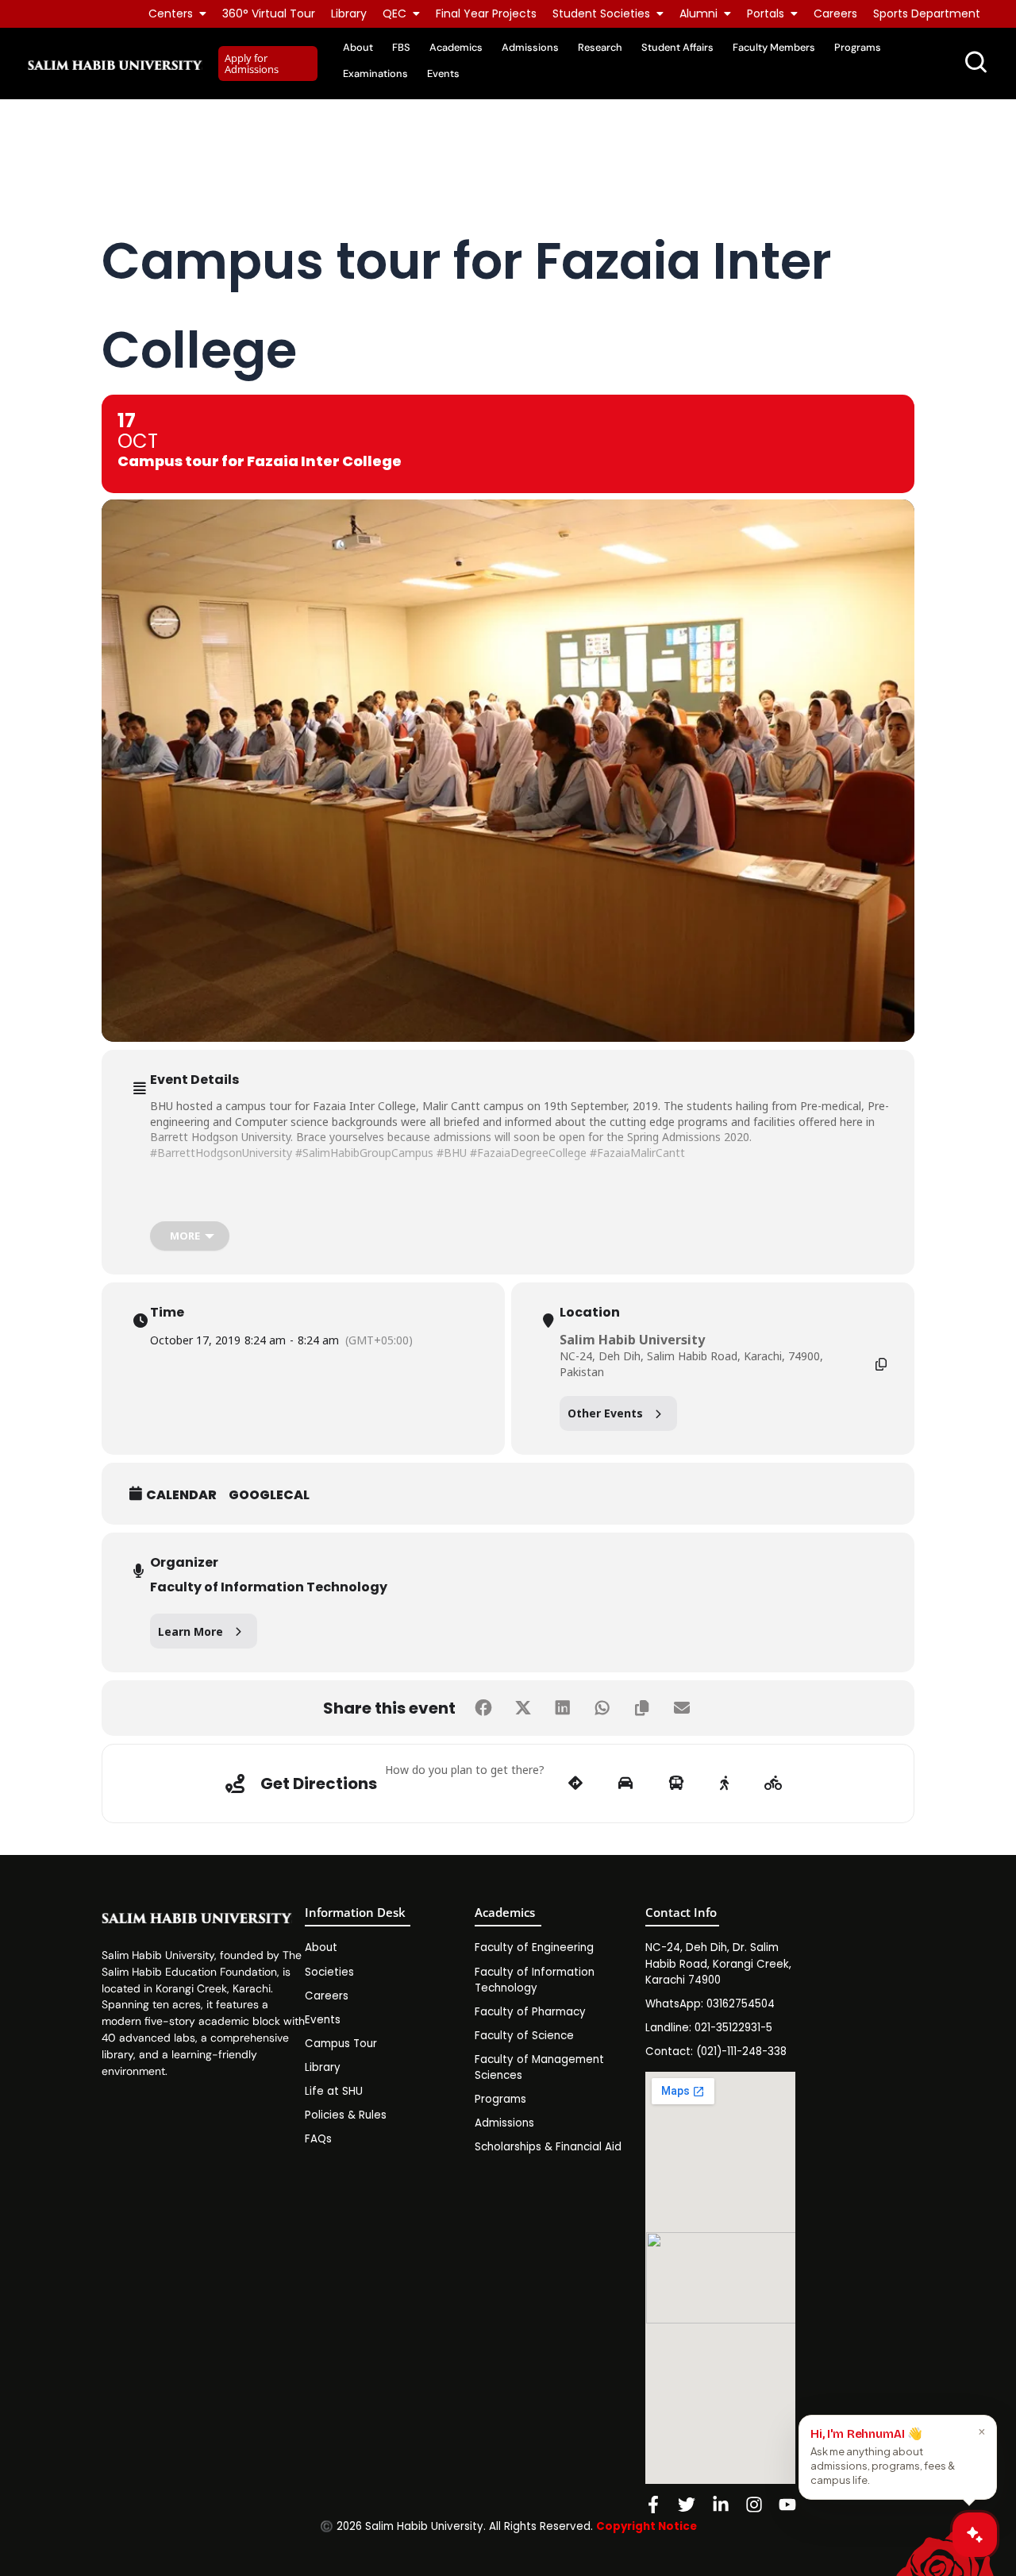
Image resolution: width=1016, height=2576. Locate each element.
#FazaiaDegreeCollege (528, 1153)
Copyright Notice (647, 2526)
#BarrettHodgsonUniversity (221, 1153)
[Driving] (625, 1784)
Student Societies (601, 13)
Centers (171, 13)
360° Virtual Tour (269, 13)
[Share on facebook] (483, 1708)
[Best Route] (575, 1784)
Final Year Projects (486, 13)
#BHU (452, 1153)
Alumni (698, 13)
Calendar (181, 1495)
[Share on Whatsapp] (602, 1708)
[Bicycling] (774, 1784)
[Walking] (724, 1784)
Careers (835, 13)
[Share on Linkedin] (563, 1708)
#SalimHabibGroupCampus (364, 1153)
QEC (394, 13)
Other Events (605, 1413)
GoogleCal (269, 1495)
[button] (268, 64)
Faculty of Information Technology (269, 1587)
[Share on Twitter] (523, 1708)
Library (349, 13)
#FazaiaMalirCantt (637, 1153)
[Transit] (676, 1784)
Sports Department (927, 13)
